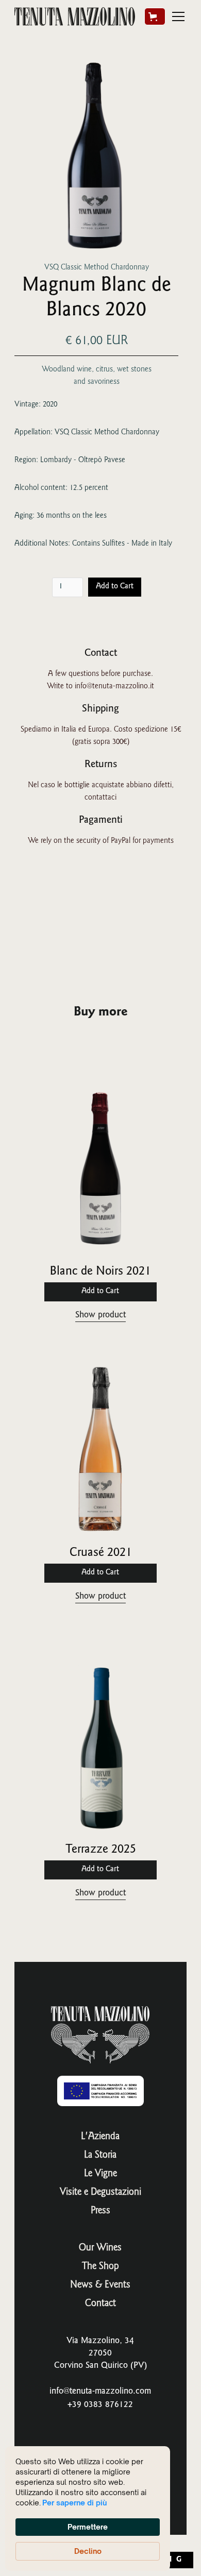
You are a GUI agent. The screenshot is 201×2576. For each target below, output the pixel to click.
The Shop (100, 2267)
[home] (75, 16)
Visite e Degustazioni (100, 2193)
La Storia (100, 2156)
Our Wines (100, 2248)
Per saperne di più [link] (74, 2503)
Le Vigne (100, 2174)
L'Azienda (100, 2137)
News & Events (100, 2285)
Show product (100, 1315)
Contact (100, 2304)
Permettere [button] (88, 2527)
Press (100, 2211)
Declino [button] (88, 2551)
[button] (155, 16)
